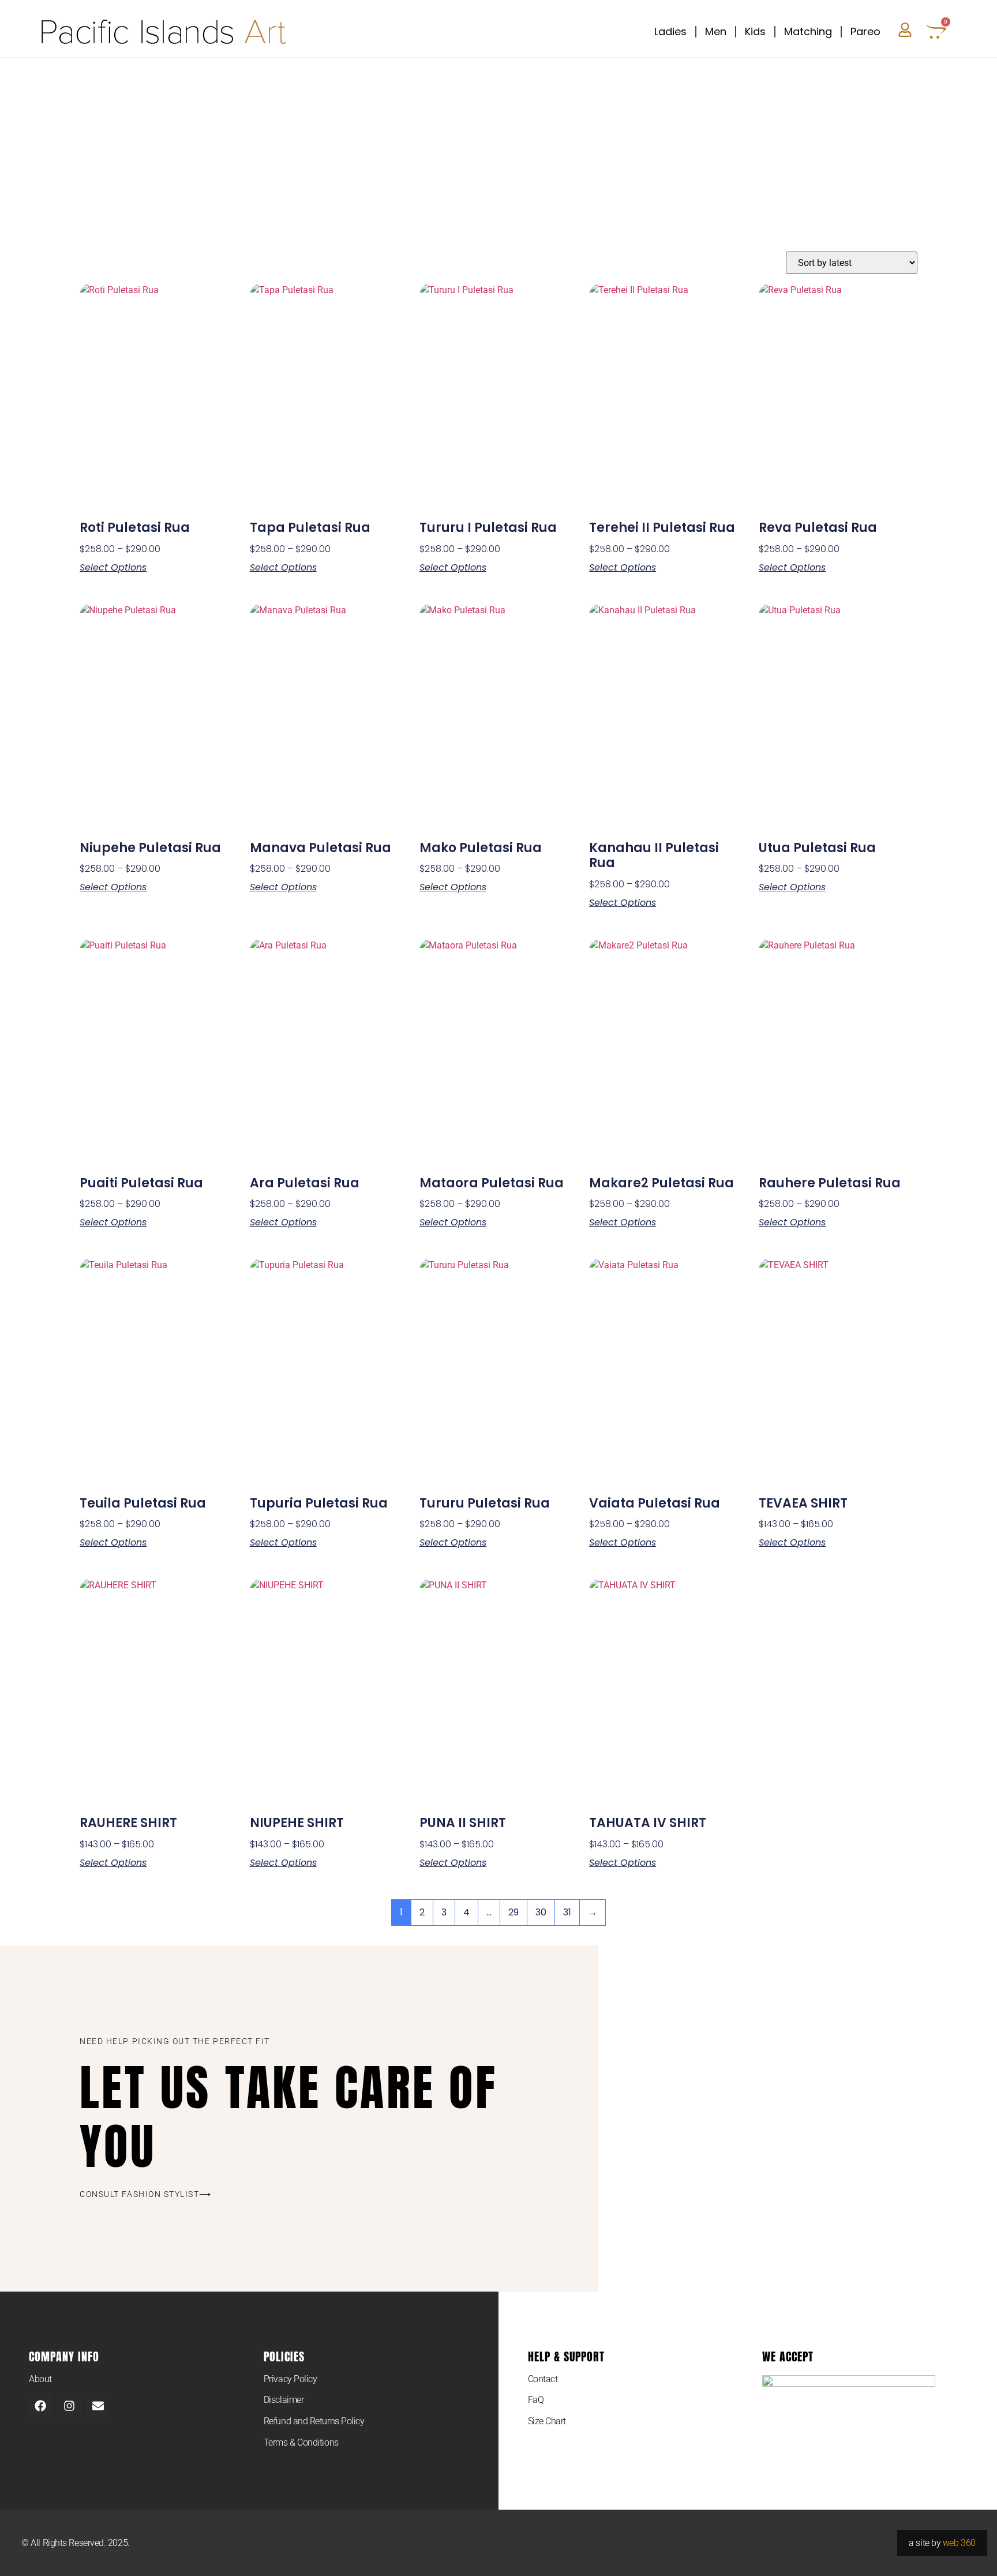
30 (541, 1912)
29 (514, 1912)
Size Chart (547, 2421)
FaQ (536, 2400)
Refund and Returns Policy (314, 2421)
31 (567, 1912)
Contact (543, 2379)
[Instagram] (69, 2406)
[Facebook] (40, 2406)
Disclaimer (284, 2400)
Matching (808, 31)
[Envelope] (98, 2406)
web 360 (959, 2543)
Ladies (670, 31)
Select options (113, 568)
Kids (755, 31)
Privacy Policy (291, 2379)
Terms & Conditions (301, 2442)
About (40, 2379)
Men (716, 31)
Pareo (865, 31)
